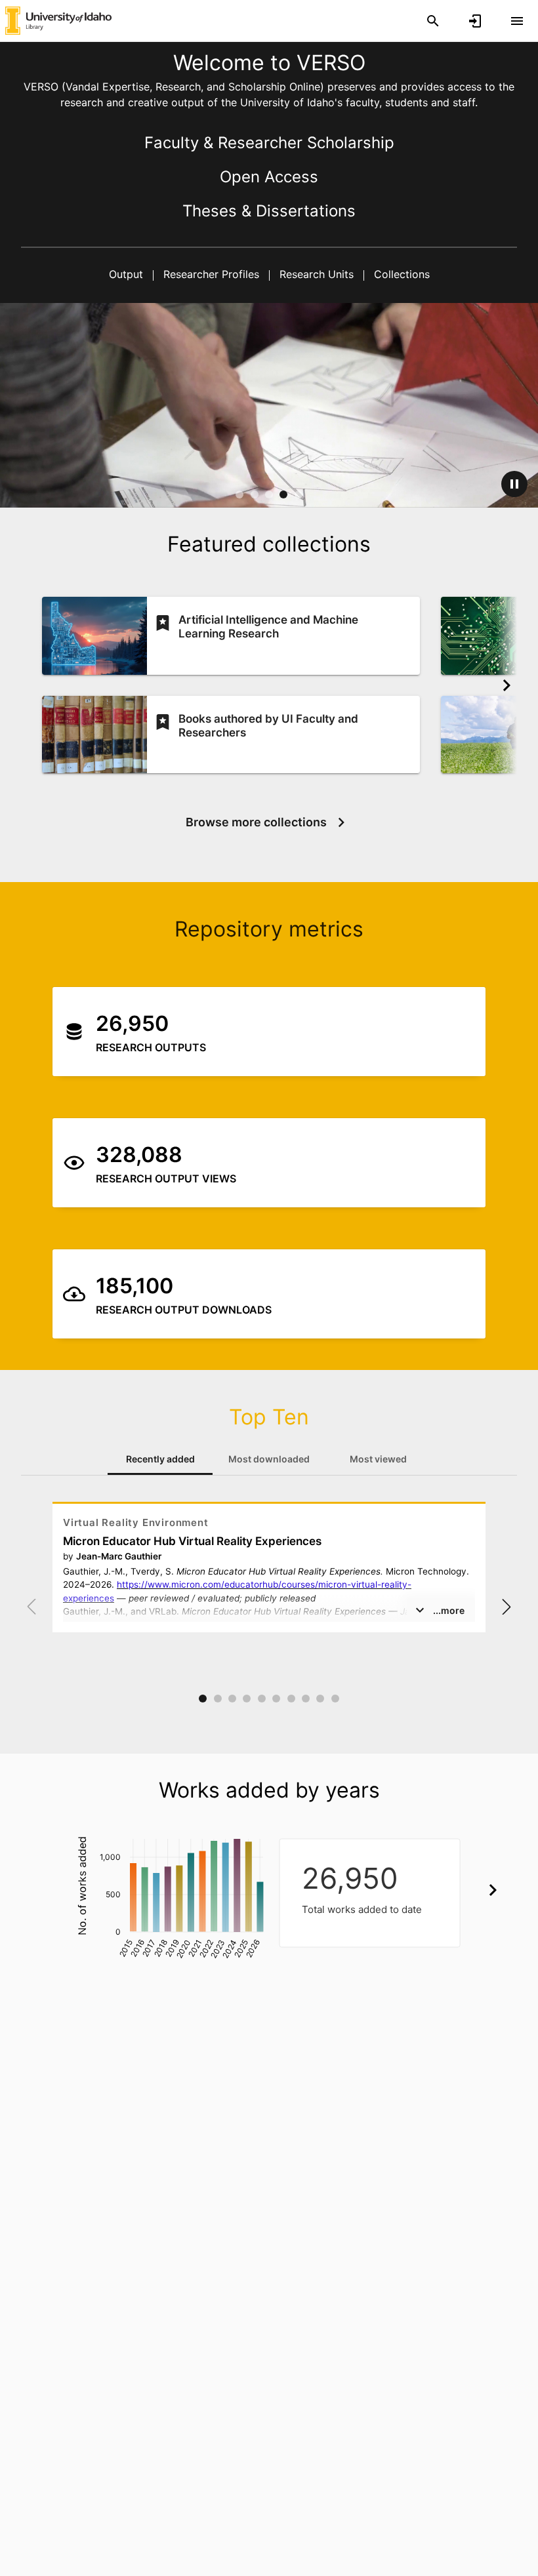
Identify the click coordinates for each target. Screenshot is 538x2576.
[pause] (514, 484)
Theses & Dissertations (269, 211)
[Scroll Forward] (507, 685)
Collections (400, 274)
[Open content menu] (517, 21)
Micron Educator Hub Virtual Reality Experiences (192, 1541)
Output (128, 274)
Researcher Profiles (211, 274)
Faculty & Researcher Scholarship (269, 143)
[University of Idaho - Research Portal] (58, 20)
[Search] (433, 21)
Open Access (269, 177)
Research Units (317, 274)
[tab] (160, 1459)
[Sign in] (475, 21)
